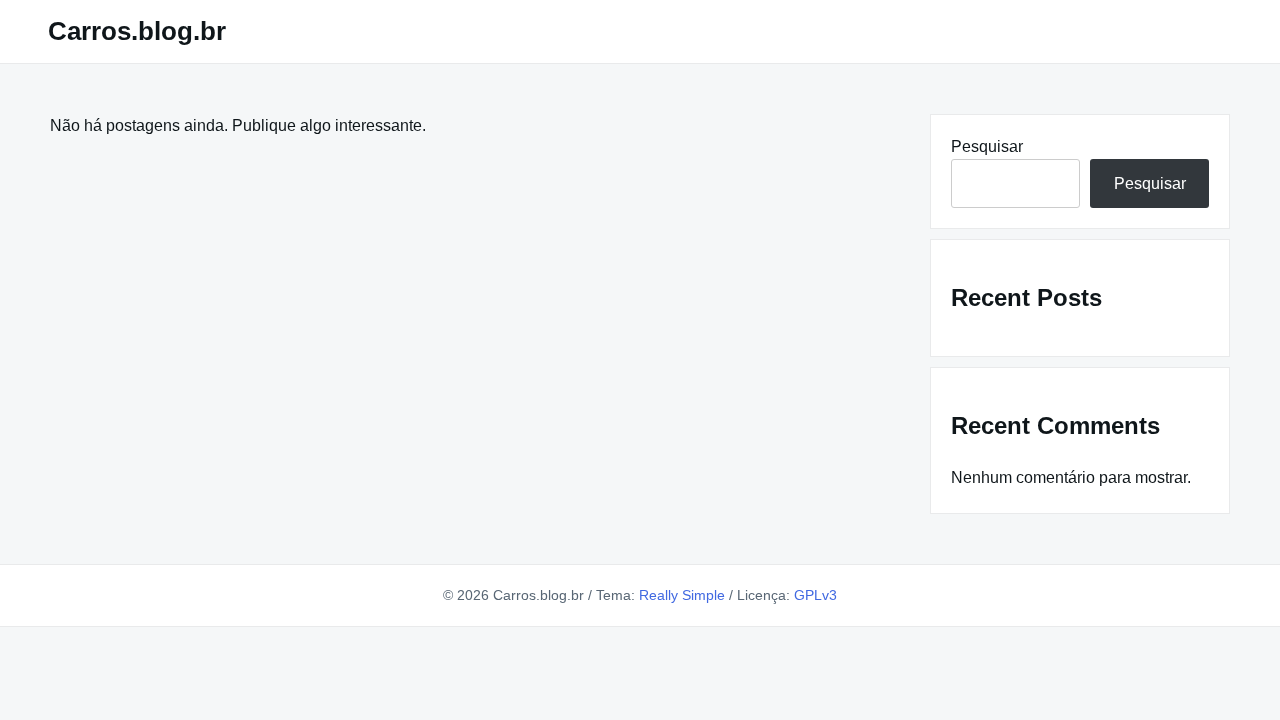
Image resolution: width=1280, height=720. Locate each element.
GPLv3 (815, 595)
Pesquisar (987, 146)
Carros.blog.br (137, 31)
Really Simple (682, 595)
